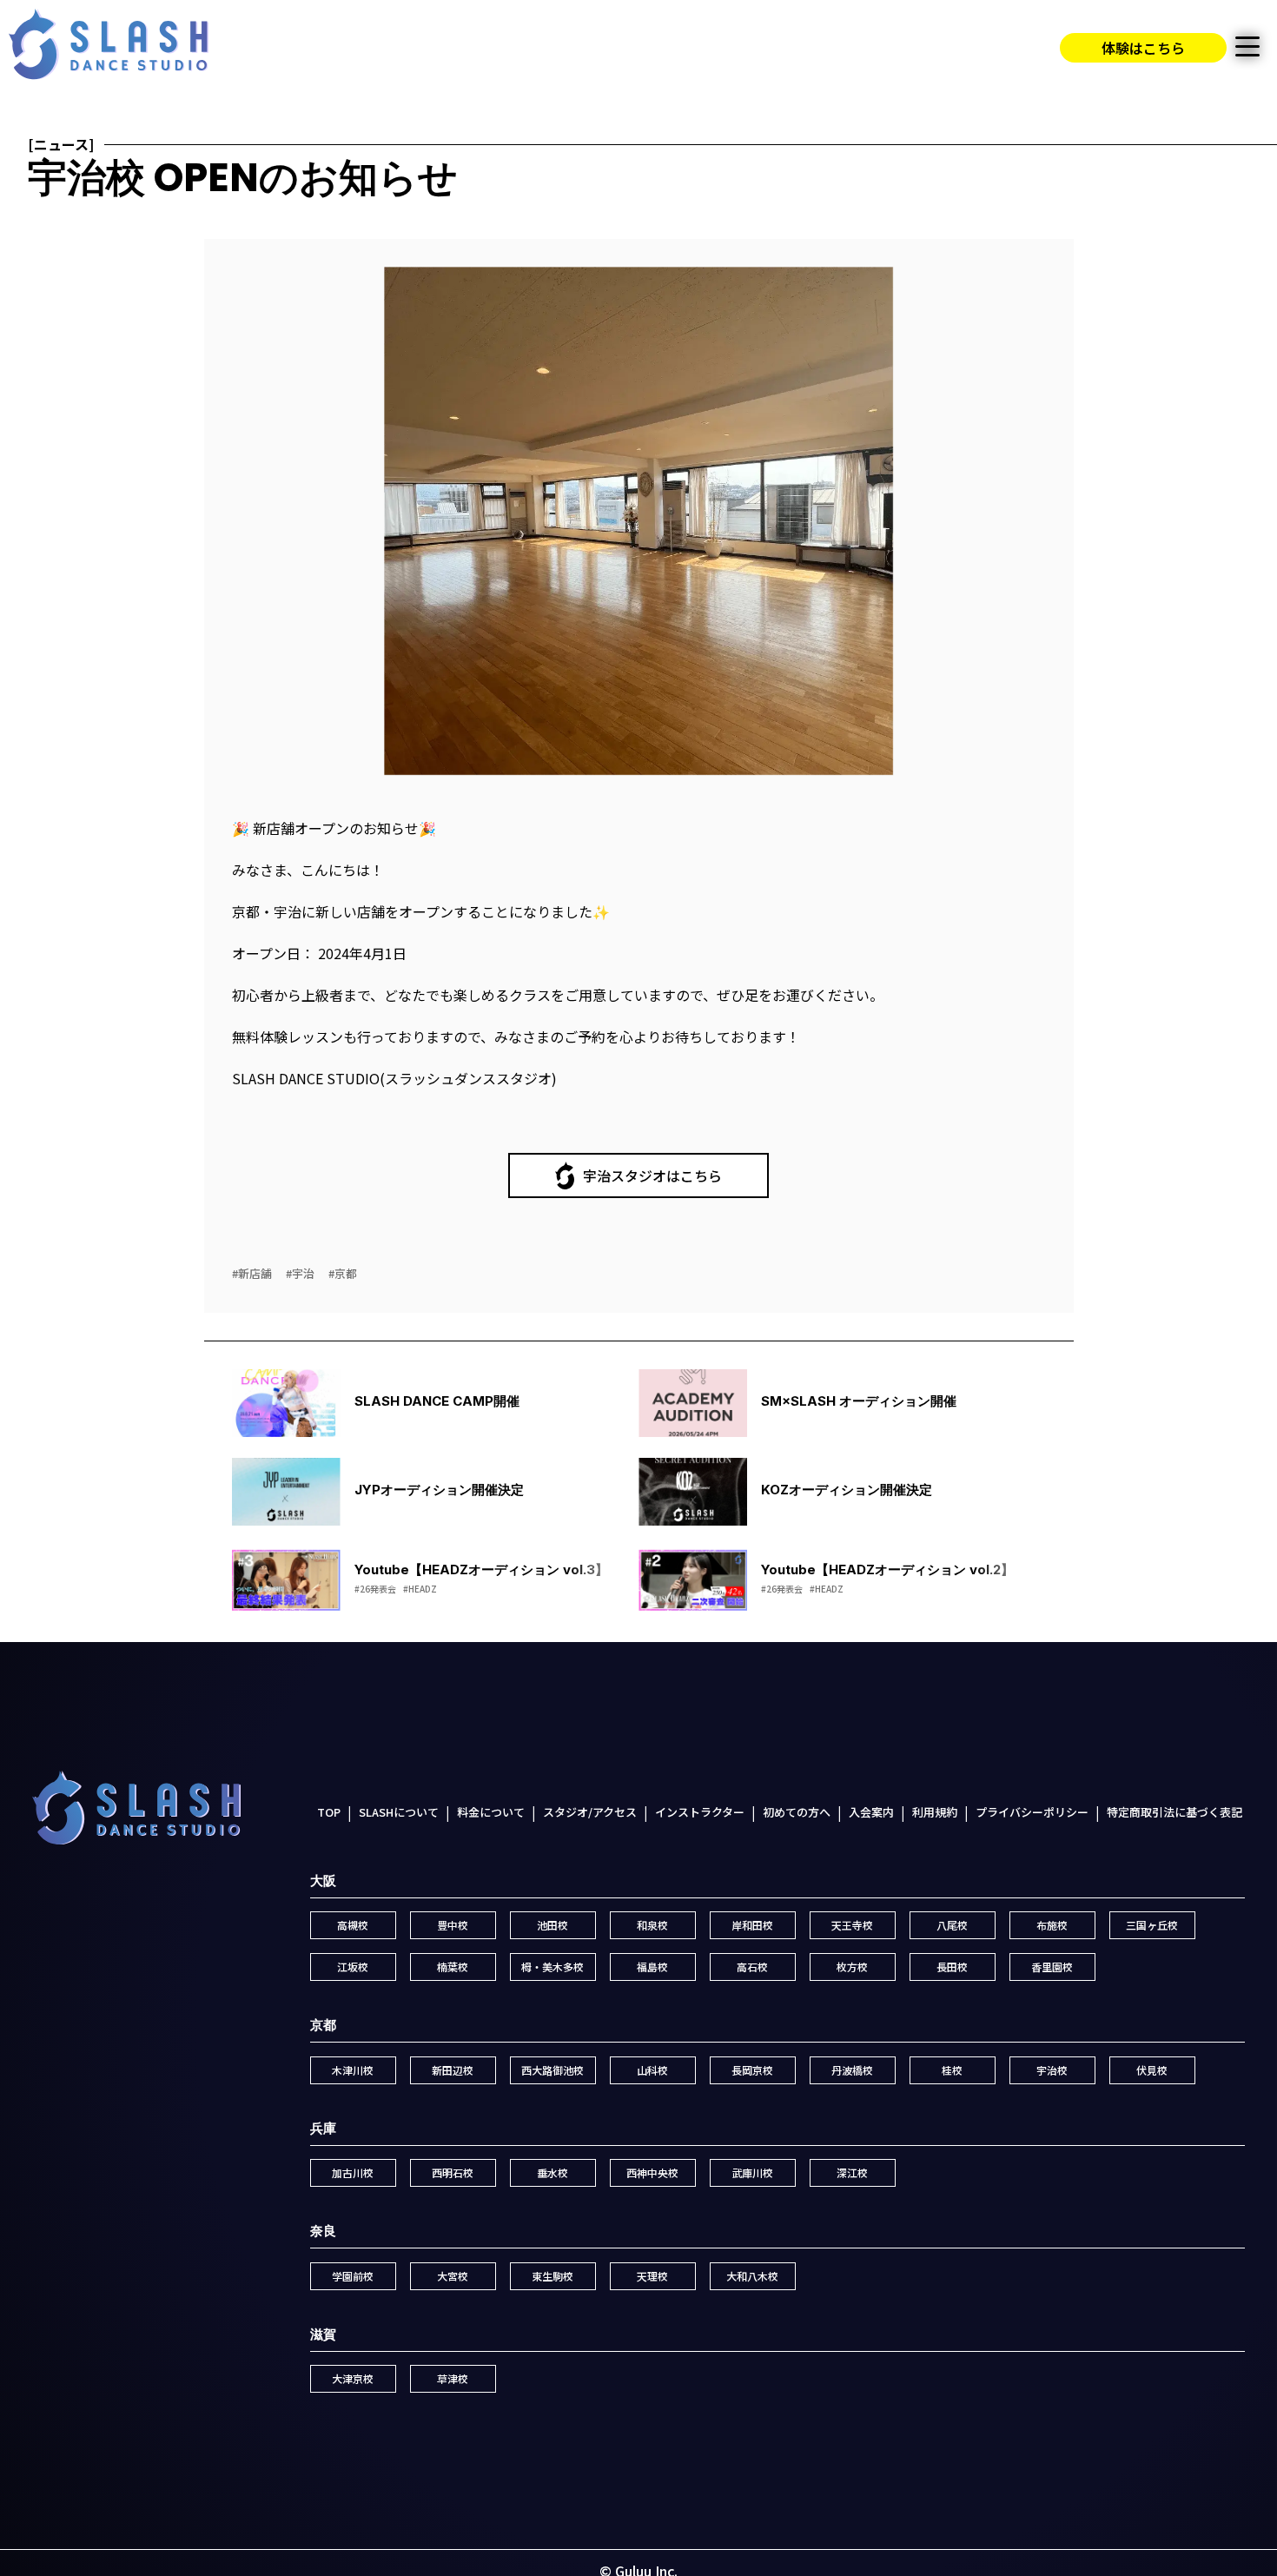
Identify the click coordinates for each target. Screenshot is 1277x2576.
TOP (329, 1812)
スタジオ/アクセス (590, 1812)
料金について (491, 1812)
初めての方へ (797, 1812)
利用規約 (935, 1812)
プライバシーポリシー (1032, 1812)
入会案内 (871, 1812)
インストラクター (700, 1812)
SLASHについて (399, 1812)
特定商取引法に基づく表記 (1174, 1812)
